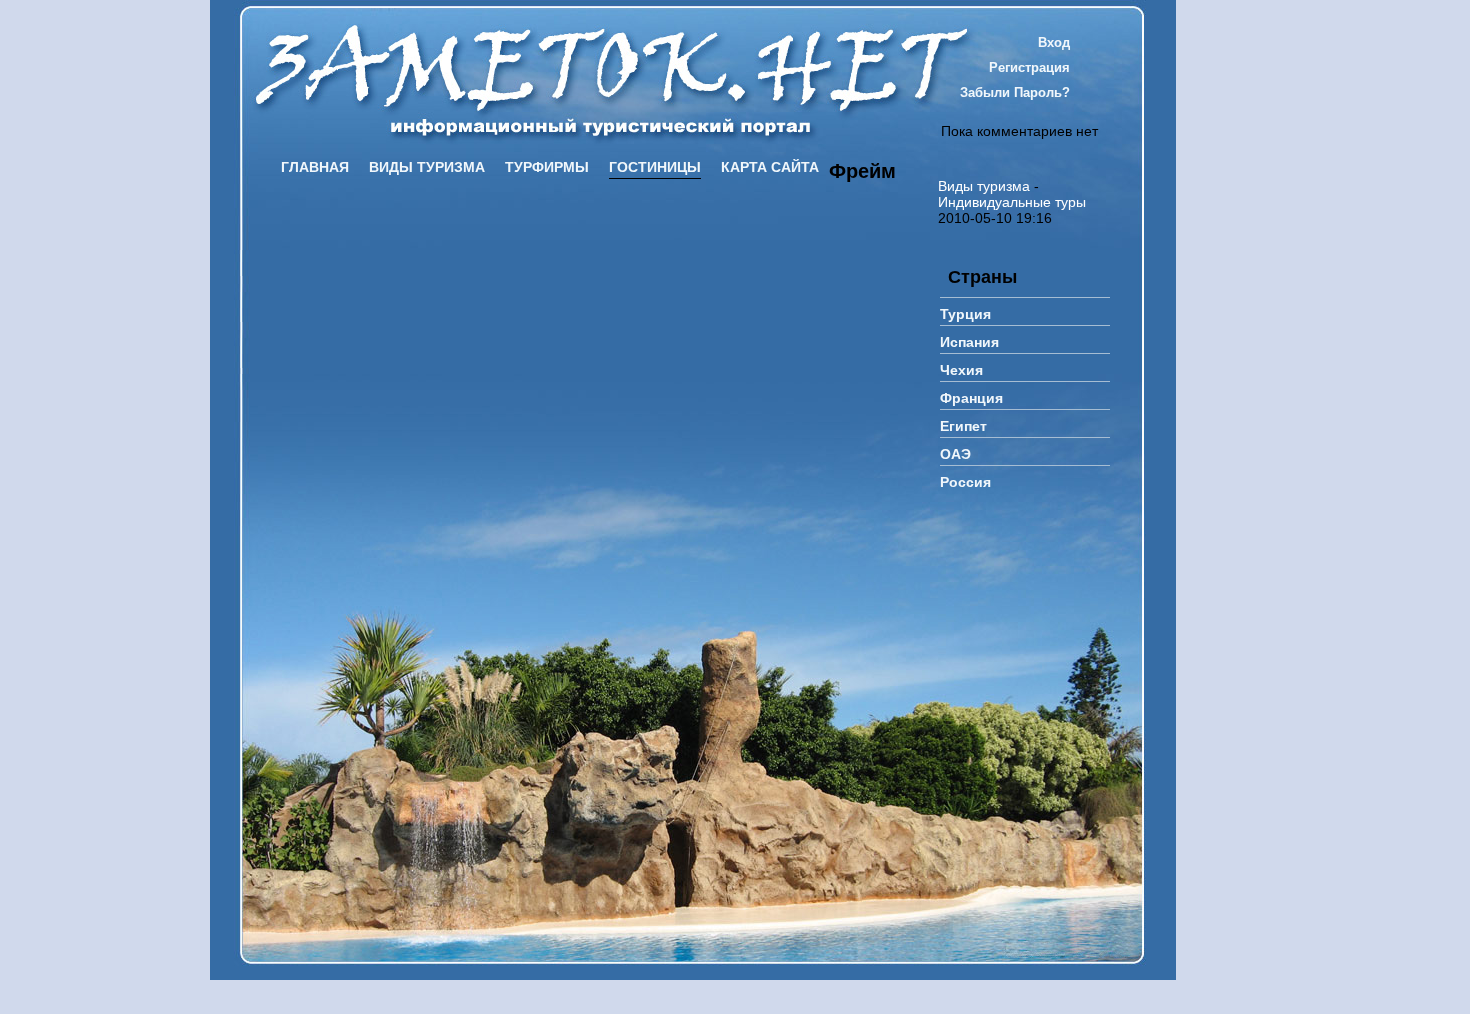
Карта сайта (770, 167)
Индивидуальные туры (1012, 202)
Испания (969, 342)
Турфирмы (547, 167)
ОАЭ (955, 454)
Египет (963, 426)
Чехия (961, 370)
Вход (1054, 42)
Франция (971, 398)
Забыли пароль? (1015, 92)
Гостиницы (655, 167)
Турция (965, 314)
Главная (315, 167)
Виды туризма (427, 167)
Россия (965, 482)
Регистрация (1029, 67)
